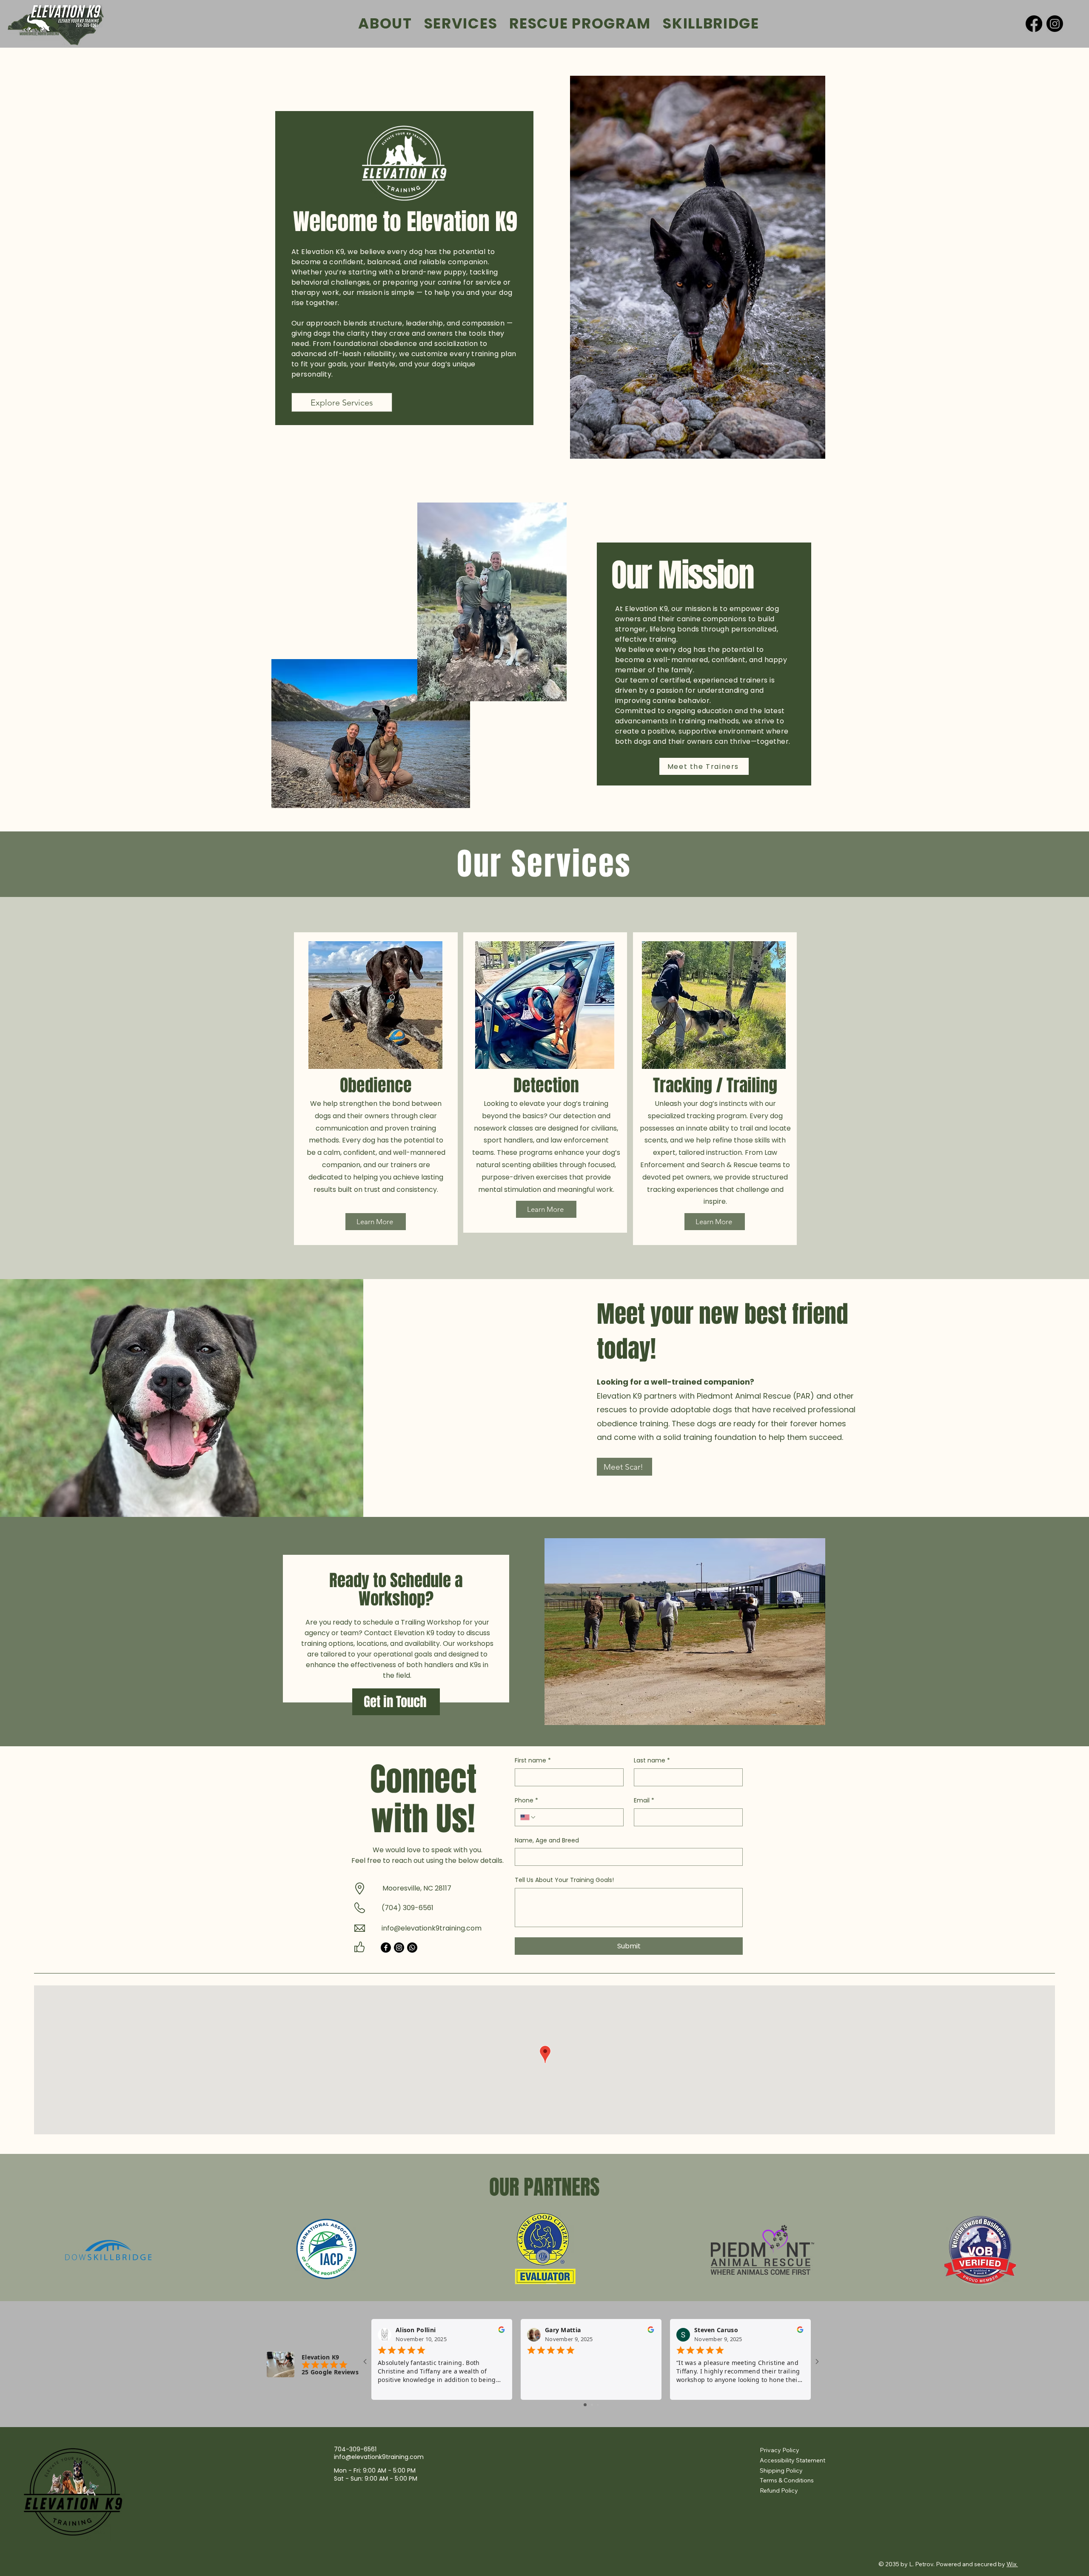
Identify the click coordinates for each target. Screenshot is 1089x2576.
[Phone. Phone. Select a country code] (528, 1817)
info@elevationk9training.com (432, 1928)
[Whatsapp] (412, 1948)
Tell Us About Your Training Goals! (564, 1880)
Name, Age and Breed (547, 1841)
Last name (652, 1761)
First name (533, 1761)
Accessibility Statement (793, 2460)
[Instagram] (1055, 24)
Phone (526, 1801)
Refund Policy (779, 2490)
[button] (685, 1632)
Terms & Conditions (787, 2480)
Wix (1012, 2564)
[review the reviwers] (502, 2332)
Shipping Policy (781, 2470)
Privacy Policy (780, 2450)
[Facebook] (1034, 24)
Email (644, 1801)
